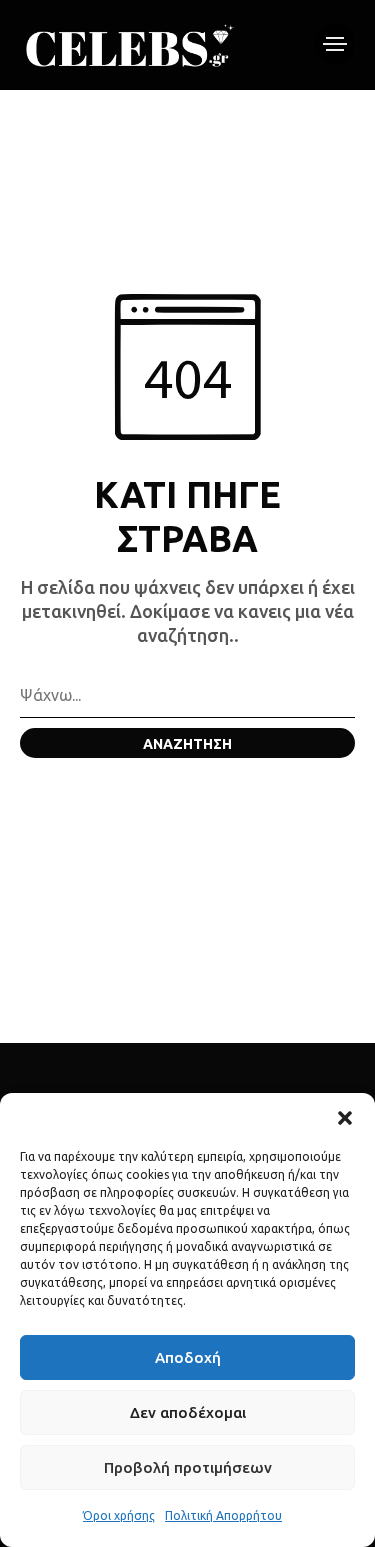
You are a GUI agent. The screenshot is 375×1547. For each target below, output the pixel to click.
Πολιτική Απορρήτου (223, 1515)
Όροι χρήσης (119, 1515)
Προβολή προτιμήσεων (188, 1467)
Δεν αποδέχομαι (188, 1412)
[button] (345, 1118)
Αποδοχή (188, 1357)
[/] (335, 44)
